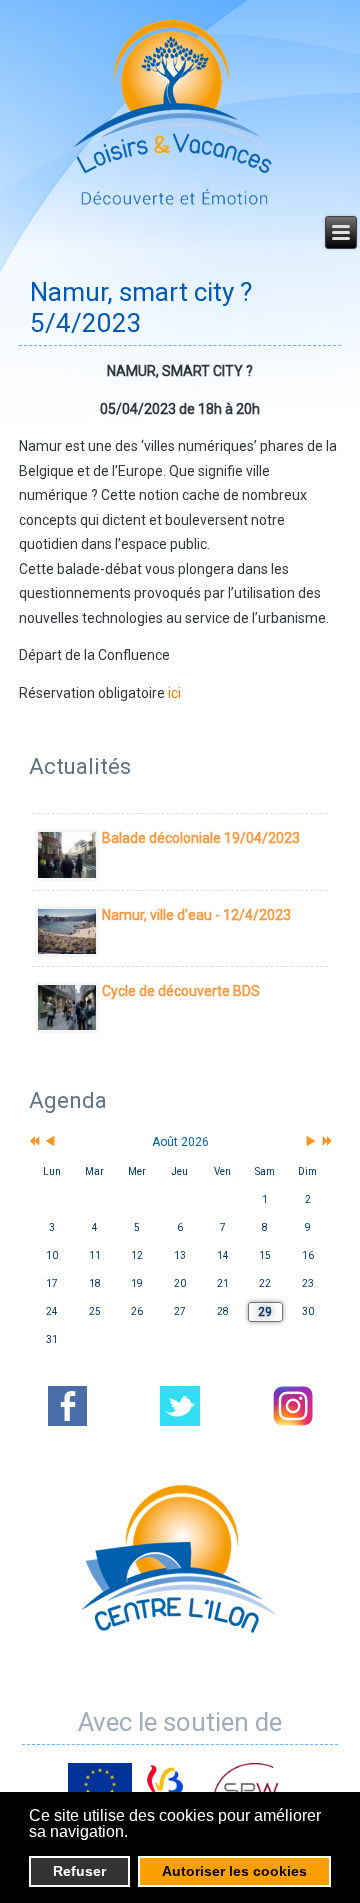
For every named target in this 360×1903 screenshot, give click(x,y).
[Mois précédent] (50, 1142)
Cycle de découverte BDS (181, 991)
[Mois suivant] (311, 1142)
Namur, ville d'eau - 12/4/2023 (196, 915)
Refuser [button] (79, 1871)
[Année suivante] (325, 1142)
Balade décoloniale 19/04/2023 (201, 838)
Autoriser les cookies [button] (234, 1871)
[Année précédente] (32, 1142)
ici (174, 693)
